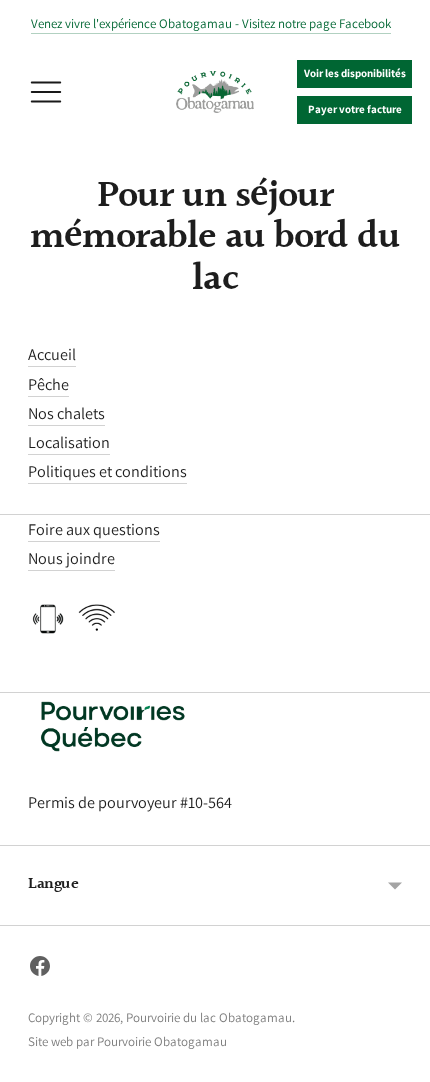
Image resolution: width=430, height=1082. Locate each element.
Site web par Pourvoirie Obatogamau (127, 1041)
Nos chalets (66, 413)
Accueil (52, 354)
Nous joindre (71, 558)
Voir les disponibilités (355, 73)
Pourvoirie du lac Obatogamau (209, 1017)
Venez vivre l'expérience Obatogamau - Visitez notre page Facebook (211, 23)
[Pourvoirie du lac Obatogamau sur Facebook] (40, 970)
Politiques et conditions (107, 471)
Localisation (69, 442)
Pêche (48, 384)
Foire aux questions (94, 529)
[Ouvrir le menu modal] (46, 92)
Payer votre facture (355, 109)
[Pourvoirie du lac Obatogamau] (214, 92)
